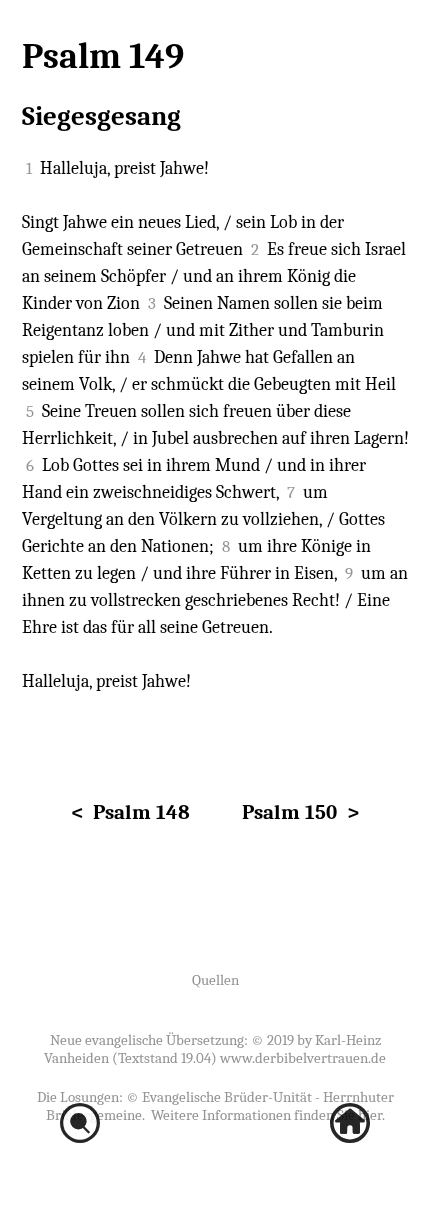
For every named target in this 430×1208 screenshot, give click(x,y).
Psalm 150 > (300, 812)
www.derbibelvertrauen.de (303, 1058)
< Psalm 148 (130, 812)
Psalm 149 (103, 56)
